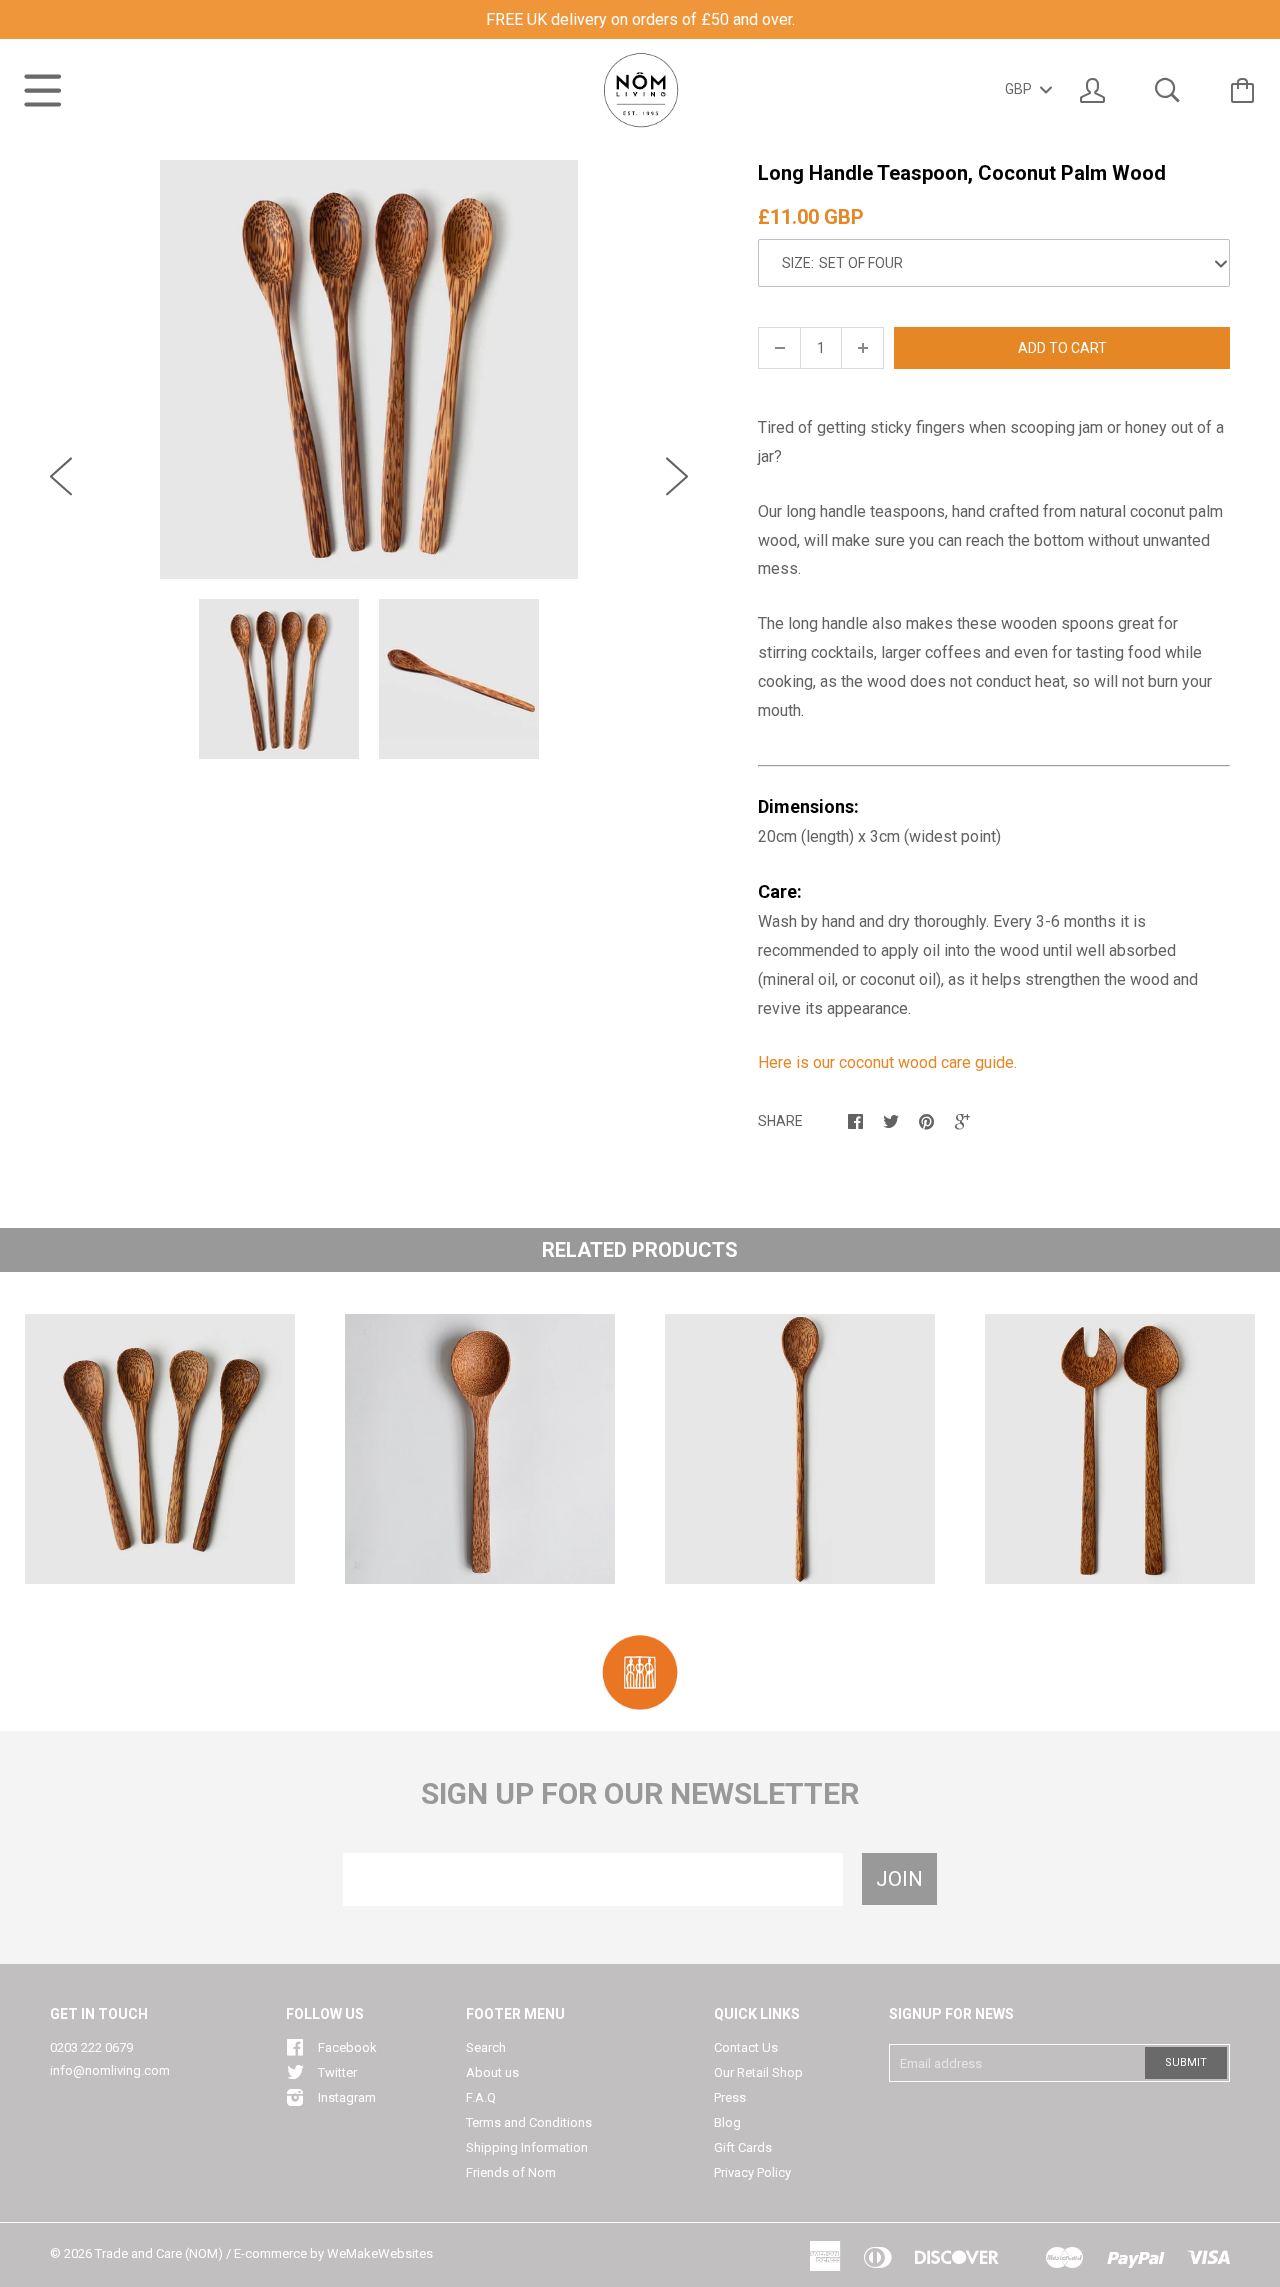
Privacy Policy (752, 2172)
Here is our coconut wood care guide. (887, 1062)
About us (492, 2072)
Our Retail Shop (758, 2072)
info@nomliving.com (110, 2070)
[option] (369, 369)
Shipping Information (527, 2147)
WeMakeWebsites (380, 2253)
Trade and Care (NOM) (159, 2253)
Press (730, 2097)
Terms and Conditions (529, 2122)
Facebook (347, 2047)
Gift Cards (743, 2147)
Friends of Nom (511, 2172)
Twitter (337, 2072)
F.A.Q (481, 2097)
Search (486, 2047)
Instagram (347, 2097)
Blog (727, 2122)
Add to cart (1062, 348)
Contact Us (746, 2047)
